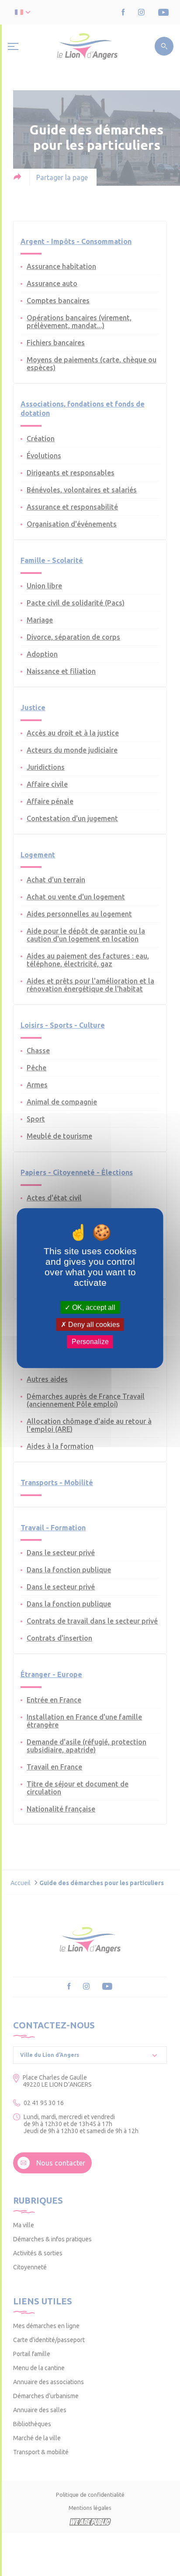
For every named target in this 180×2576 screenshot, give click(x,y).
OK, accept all (93, 1307)
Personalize (90, 1342)
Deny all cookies (93, 1325)
